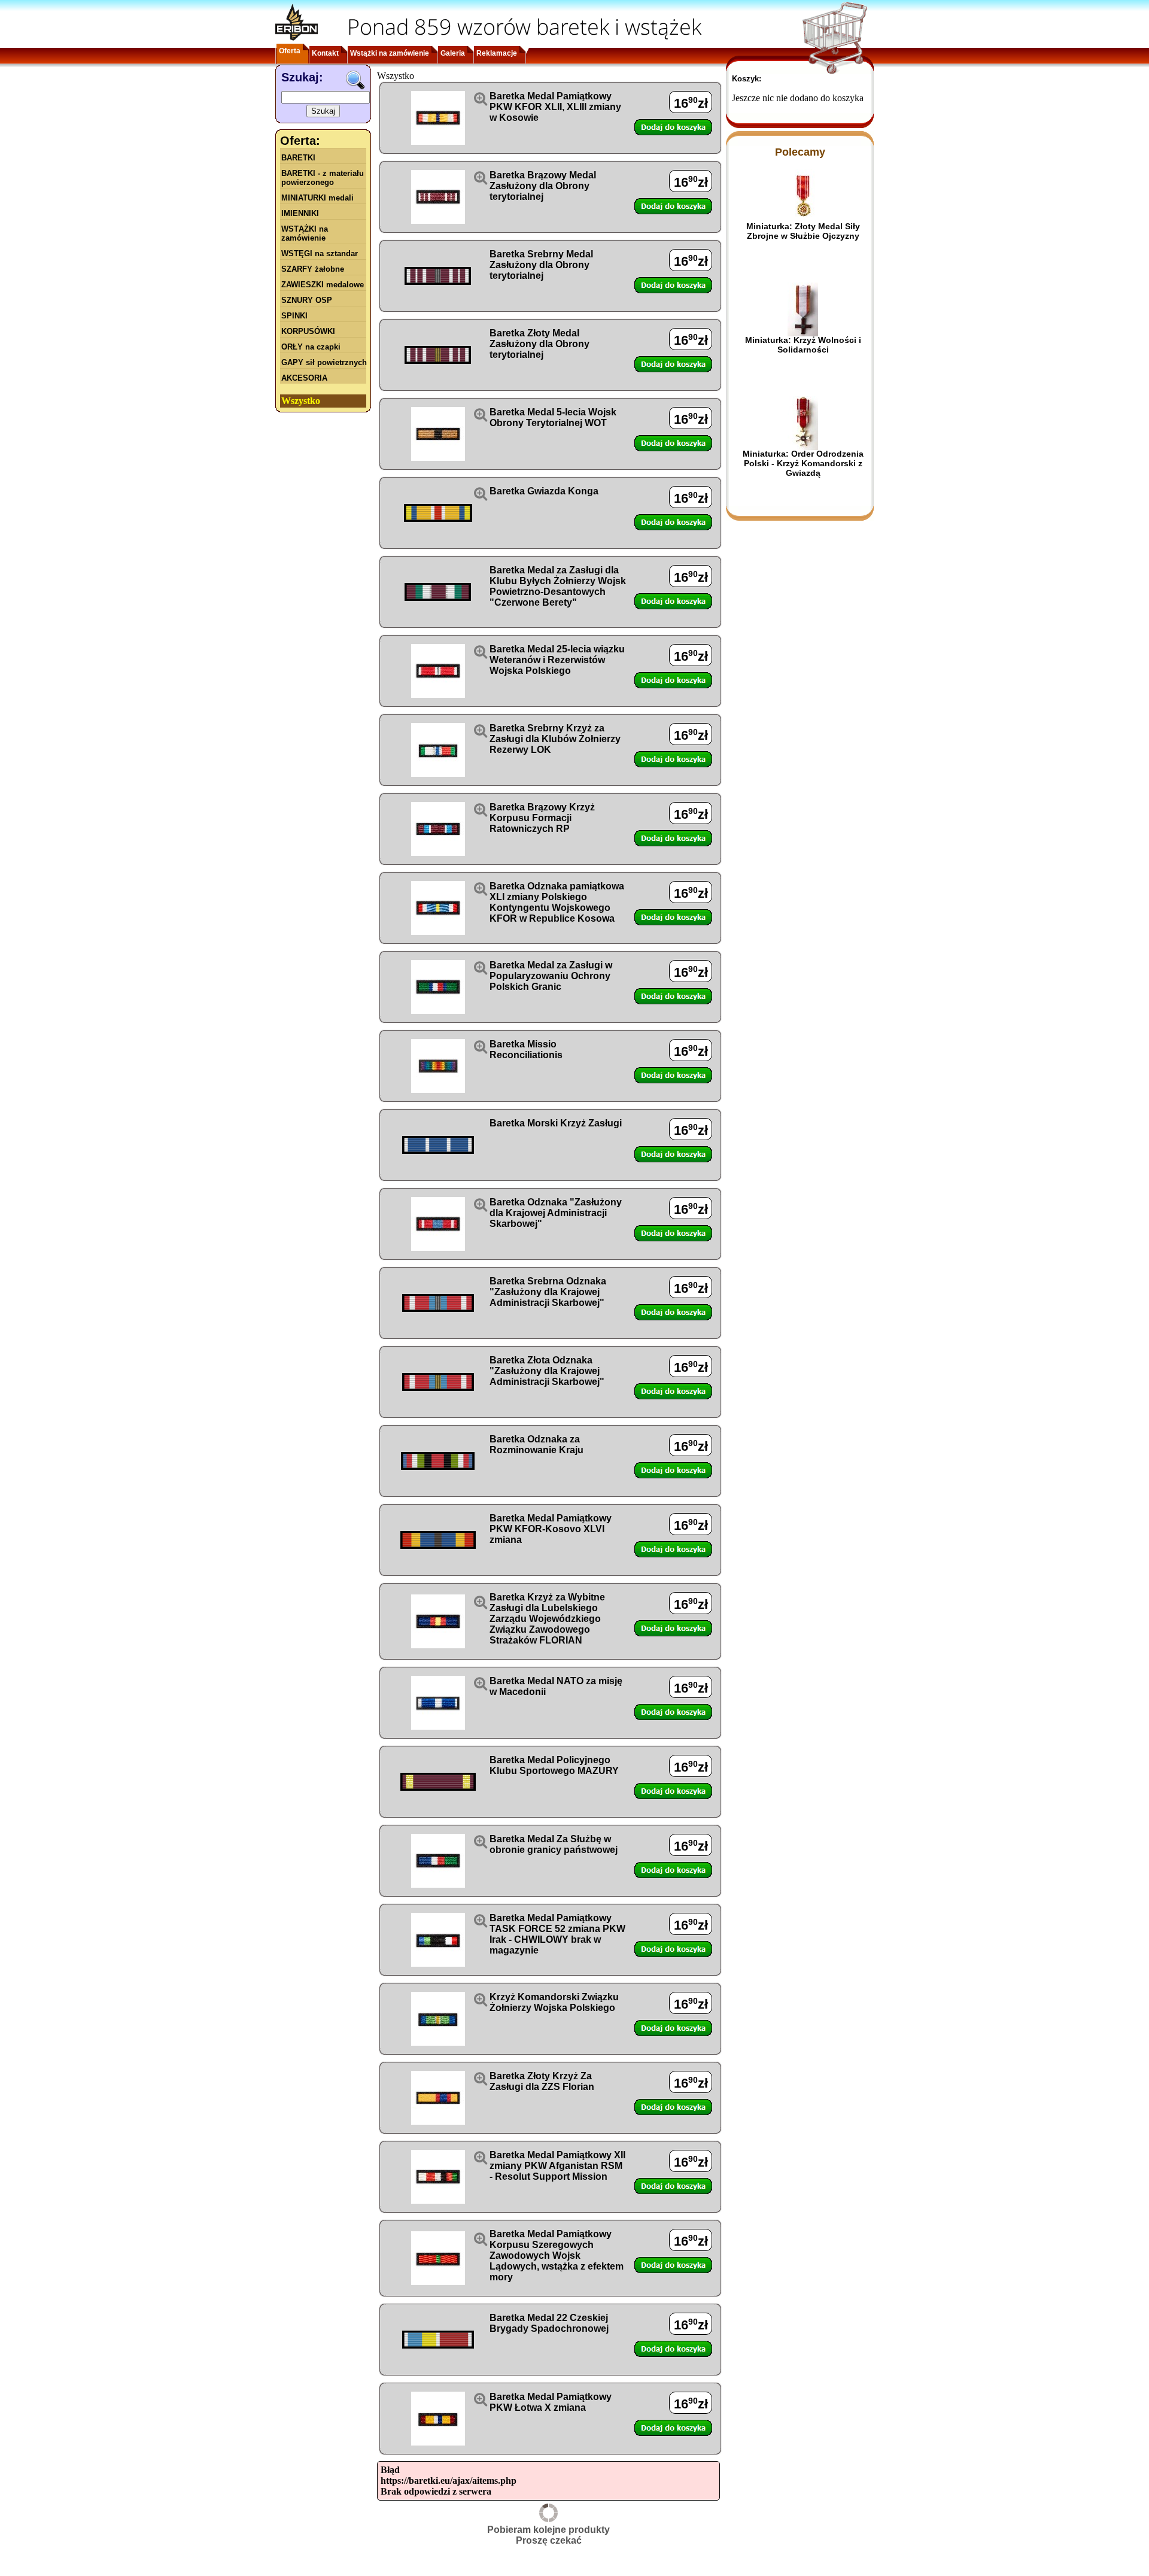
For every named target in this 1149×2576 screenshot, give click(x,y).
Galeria (453, 53)
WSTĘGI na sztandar (320, 253)
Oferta (290, 51)
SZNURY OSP (307, 300)
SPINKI (294, 316)
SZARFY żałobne (313, 269)
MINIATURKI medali (317, 198)
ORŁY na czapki (311, 347)
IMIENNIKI (300, 213)
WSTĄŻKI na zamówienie (305, 233)
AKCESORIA (304, 378)
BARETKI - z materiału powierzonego (323, 178)
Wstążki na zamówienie (390, 53)
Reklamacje (497, 53)
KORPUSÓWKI (308, 331)
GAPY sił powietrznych (324, 362)
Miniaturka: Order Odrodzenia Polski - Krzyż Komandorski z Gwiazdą (803, 463)
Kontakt (325, 53)
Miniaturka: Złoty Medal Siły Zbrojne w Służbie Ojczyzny (803, 231)
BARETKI (298, 158)
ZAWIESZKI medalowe (323, 285)
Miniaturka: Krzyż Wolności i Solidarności (803, 345)
